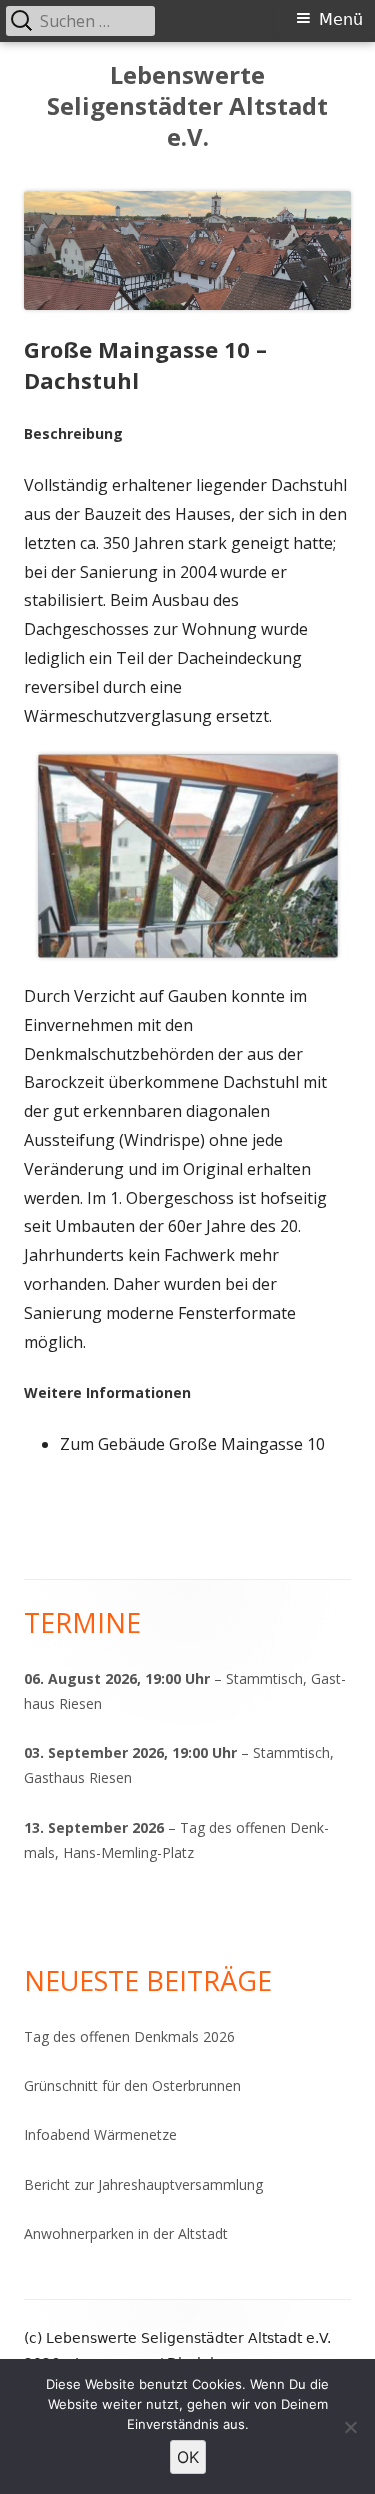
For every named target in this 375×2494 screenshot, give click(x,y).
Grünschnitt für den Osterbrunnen (132, 2085)
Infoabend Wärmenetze (100, 2134)
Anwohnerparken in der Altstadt (126, 2233)
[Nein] (350, 2427)
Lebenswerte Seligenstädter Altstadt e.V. (187, 106)
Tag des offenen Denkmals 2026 (129, 2036)
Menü (341, 19)
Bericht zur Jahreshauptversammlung (143, 2184)
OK (188, 2457)
